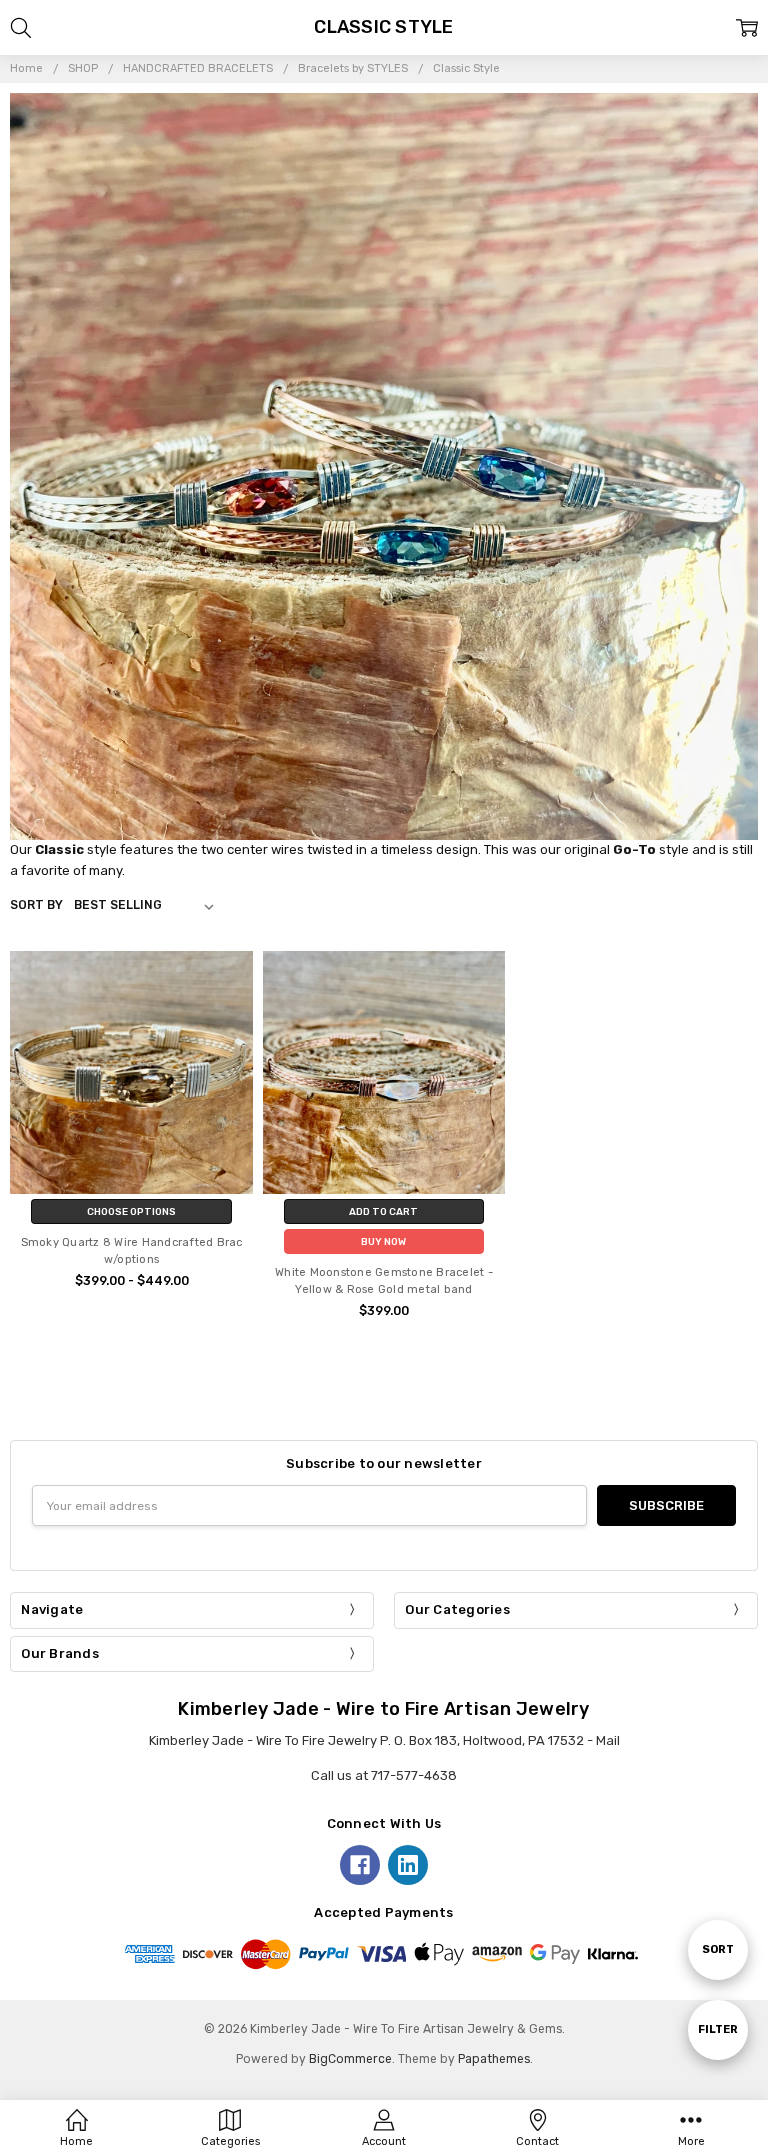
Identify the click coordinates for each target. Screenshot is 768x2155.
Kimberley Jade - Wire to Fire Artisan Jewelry (383, 1709)
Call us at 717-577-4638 (384, 1775)
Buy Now (383, 1241)
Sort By (36, 905)
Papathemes (494, 2059)
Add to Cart (383, 1211)
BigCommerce (350, 2059)
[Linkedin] (408, 1865)
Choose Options (131, 1211)
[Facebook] (360, 1865)
